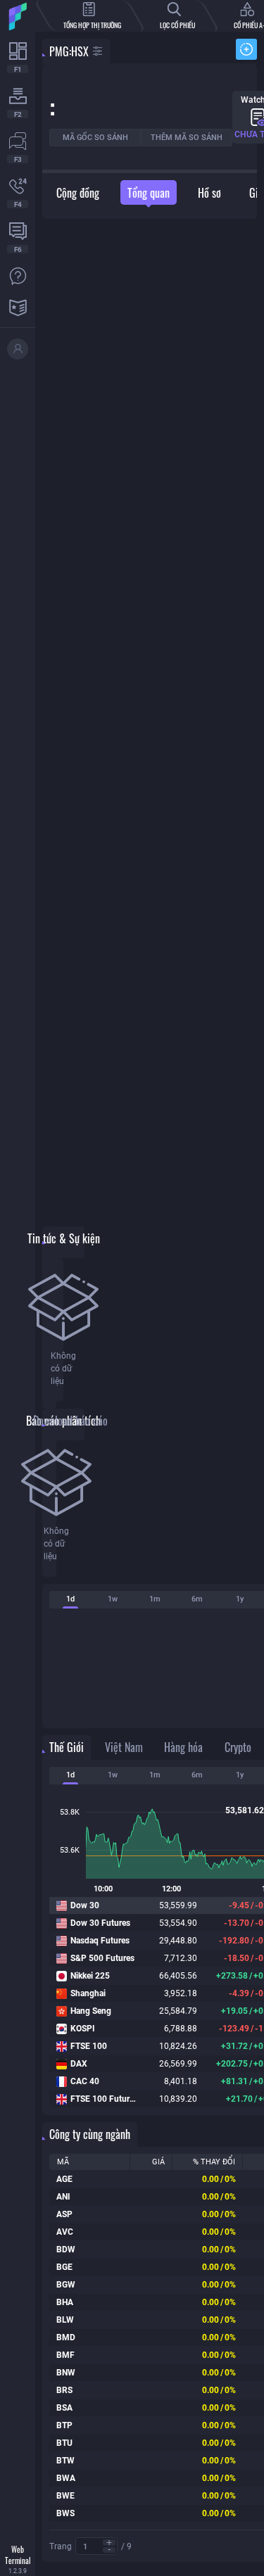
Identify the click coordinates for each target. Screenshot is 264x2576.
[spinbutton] (96, 2547)
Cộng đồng (78, 193)
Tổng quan (149, 193)
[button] (109, 2543)
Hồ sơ (209, 193)
